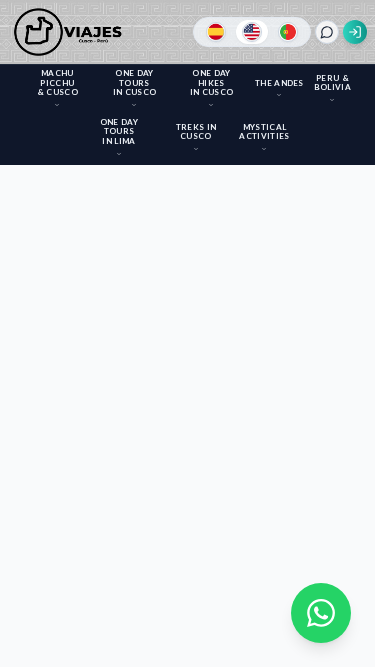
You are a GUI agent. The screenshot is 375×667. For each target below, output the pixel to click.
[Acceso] (355, 32)
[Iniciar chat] (327, 32)
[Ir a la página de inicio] (71, 32)
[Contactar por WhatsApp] (321, 613)
